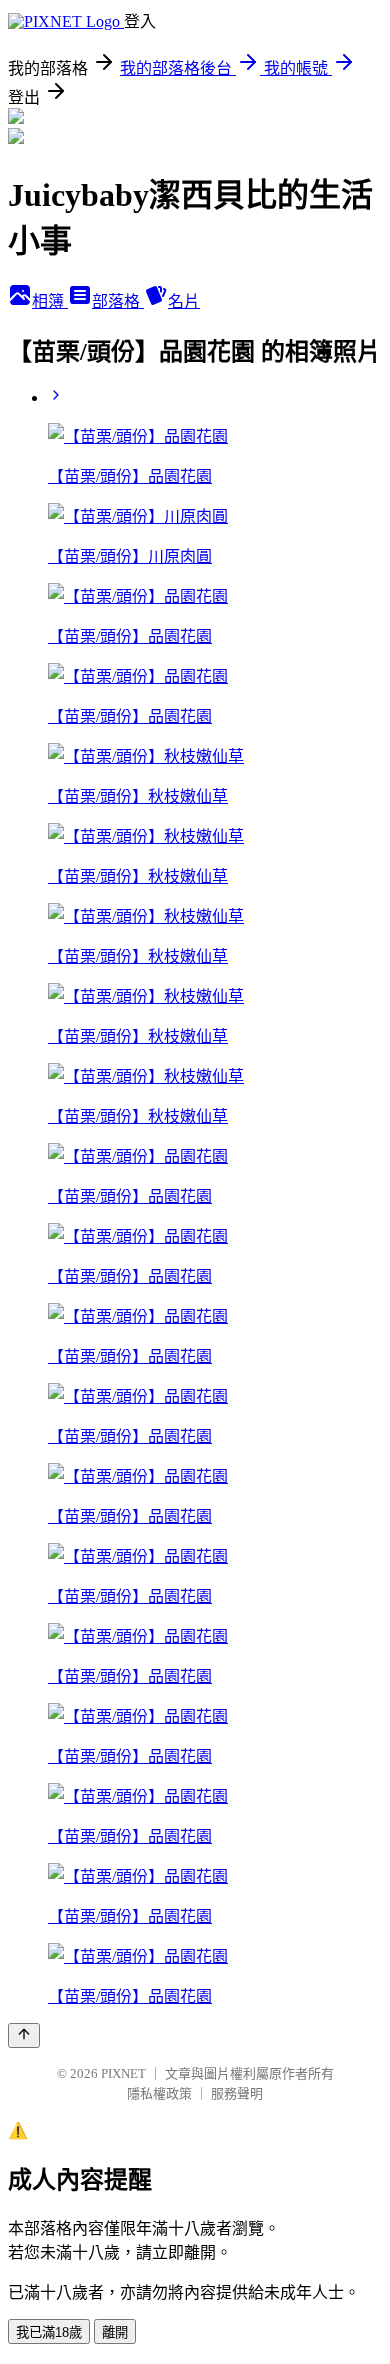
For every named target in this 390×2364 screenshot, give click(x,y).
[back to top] (24, 2035)
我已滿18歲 (49, 2332)
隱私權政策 (159, 2093)
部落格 (118, 301)
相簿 (50, 301)
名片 (184, 301)
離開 (115, 2332)
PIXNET (123, 2073)
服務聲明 (237, 2093)
